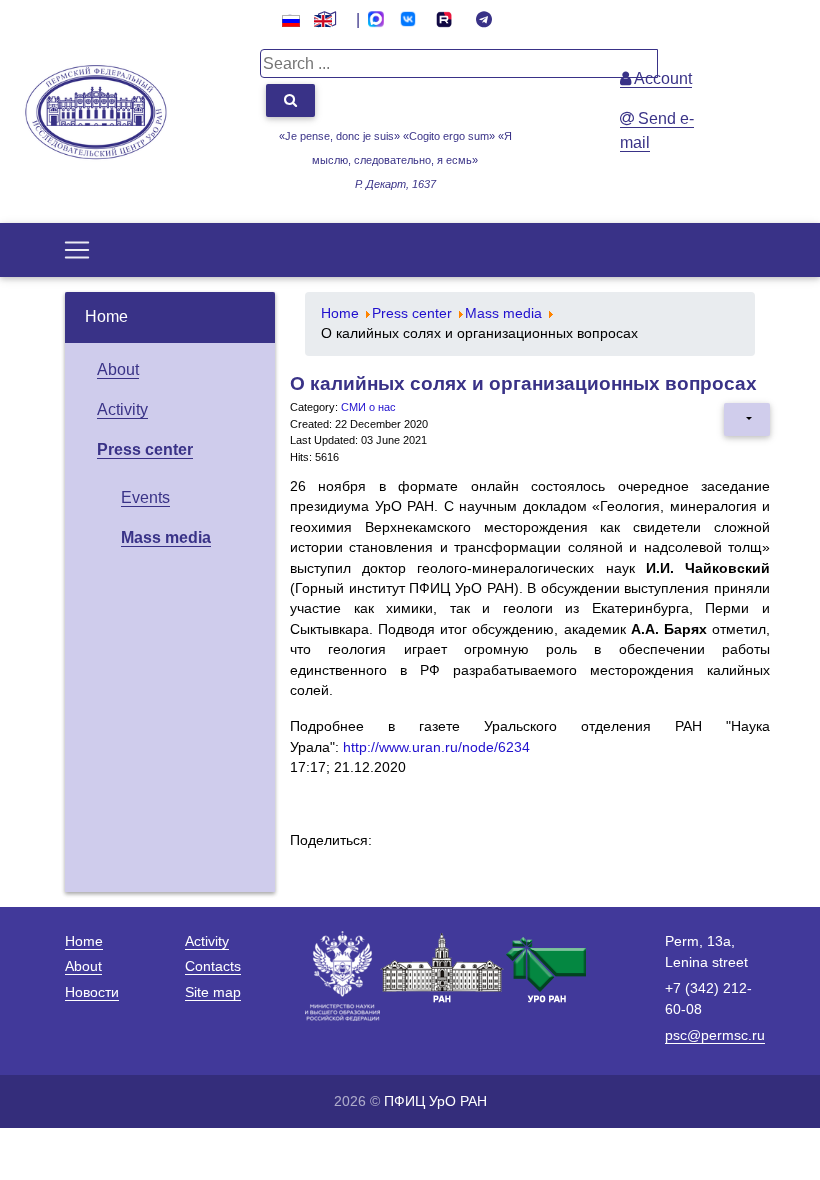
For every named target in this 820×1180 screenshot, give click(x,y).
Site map (213, 992)
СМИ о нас (368, 407)
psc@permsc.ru (715, 1035)
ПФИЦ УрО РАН (435, 1101)
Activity (122, 409)
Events (145, 497)
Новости (92, 992)
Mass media (166, 537)
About (118, 369)
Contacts (213, 966)
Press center (145, 449)
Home (106, 316)
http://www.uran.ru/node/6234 (436, 747)
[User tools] (747, 419)
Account (661, 78)
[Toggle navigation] (77, 250)
